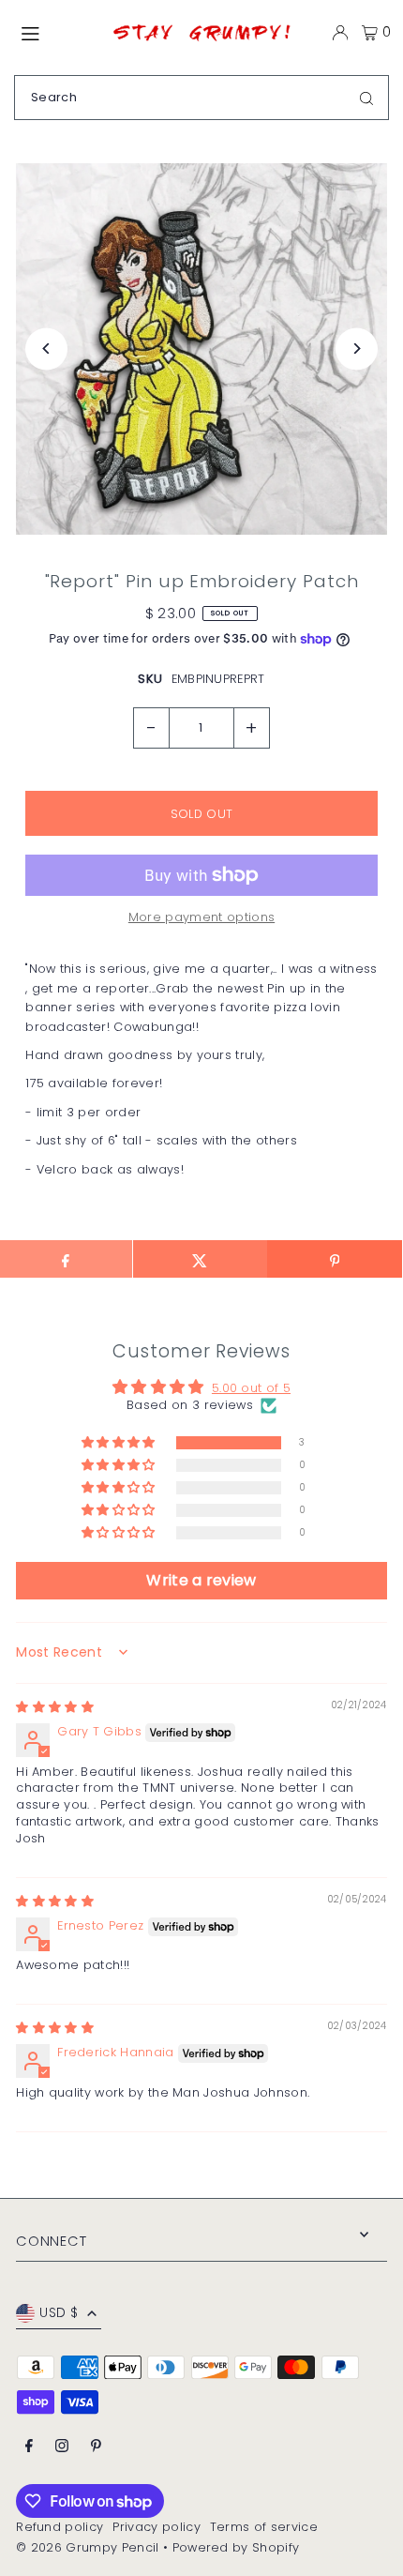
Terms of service (264, 2527)
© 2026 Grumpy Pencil (87, 2547)
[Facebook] (29, 2447)
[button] (120, 1443)
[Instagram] (62, 2447)
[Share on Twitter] (200, 1259)
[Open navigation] (56, 32)
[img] (55, 1707)
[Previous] (46, 349)
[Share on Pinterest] (334, 1259)
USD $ (59, 2313)
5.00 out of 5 (251, 1388)
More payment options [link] (201, 917)
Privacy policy (156, 2527)
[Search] (366, 98)
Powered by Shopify (236, 2547)
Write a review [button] (201, 1580)
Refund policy (60, 2527)
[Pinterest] (96, 2447)
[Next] (357, 349)
